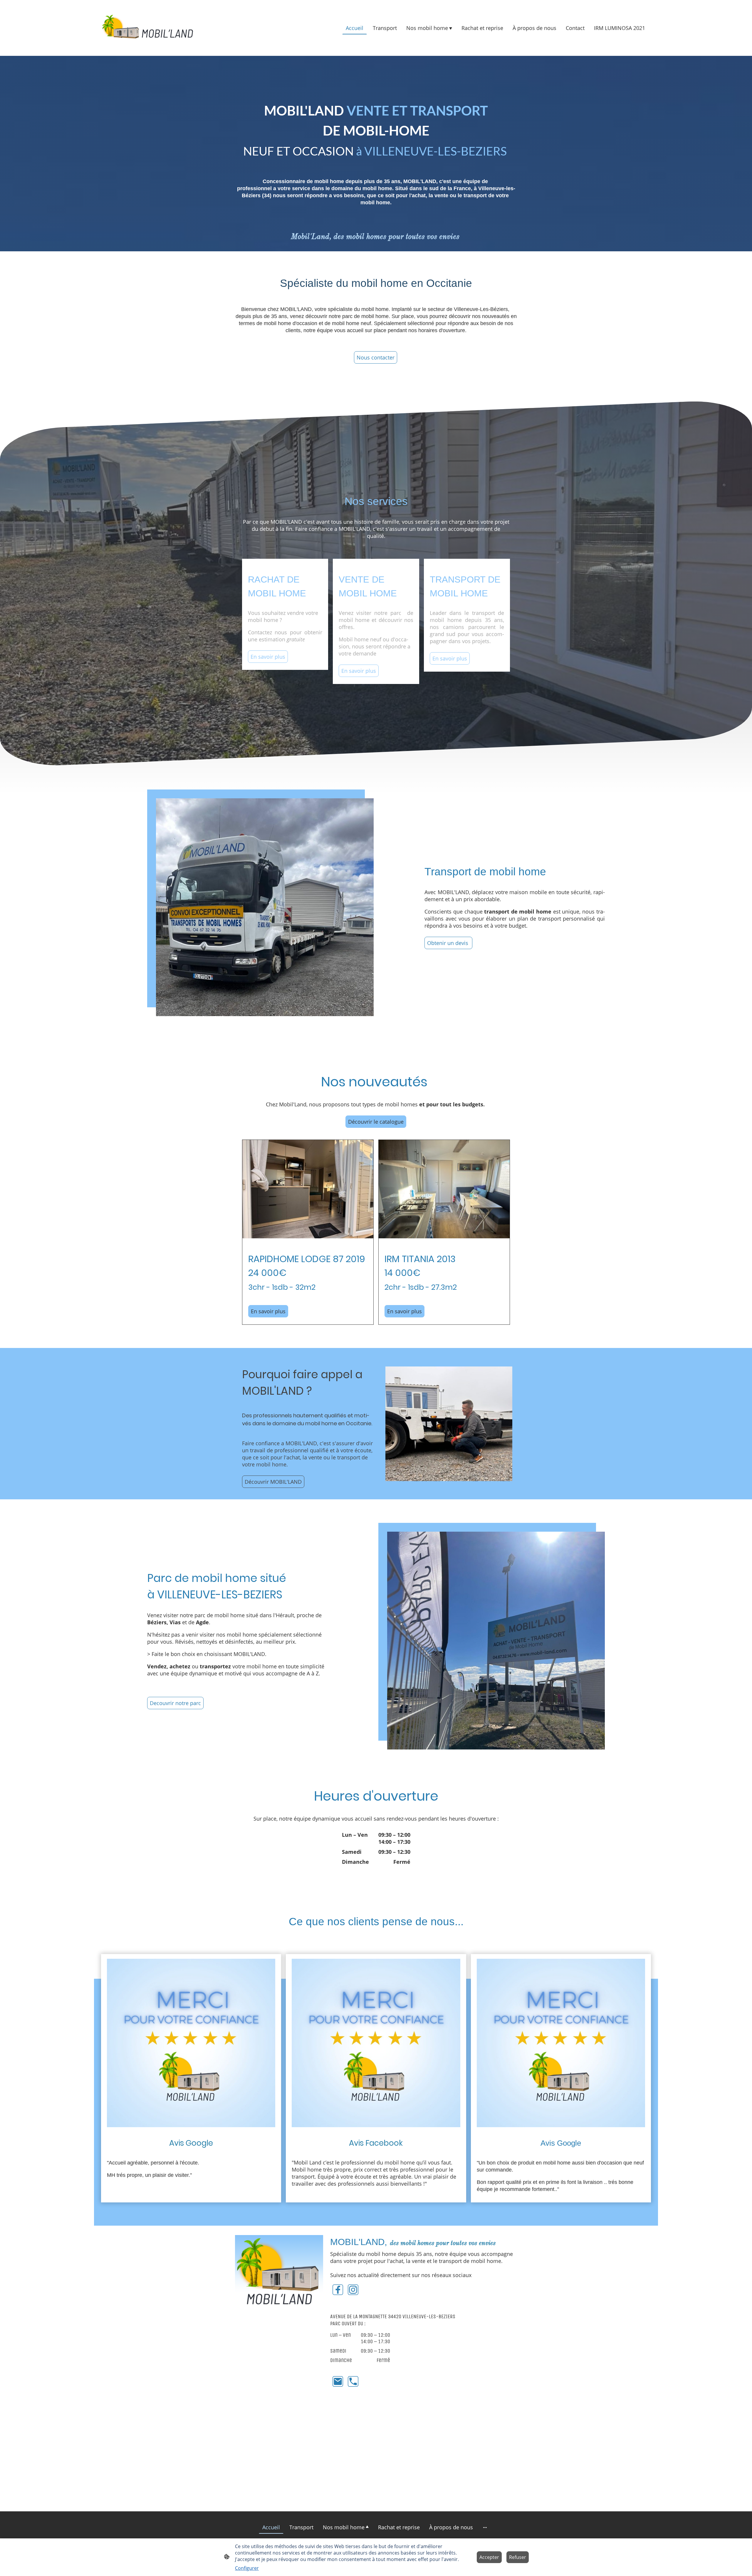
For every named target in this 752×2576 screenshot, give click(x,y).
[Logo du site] (147, 28)
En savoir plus (268, 657)
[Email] (338, 2381)
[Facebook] (338, 2290)
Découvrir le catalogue (376, 1122)
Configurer (247, 2568)
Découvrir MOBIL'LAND (273, 1482)
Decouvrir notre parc (175, 1703)
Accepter (489, 2557)
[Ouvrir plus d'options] (485, 2527)
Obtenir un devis (448, 943)
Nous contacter (376, 357)
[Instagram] (353, 2290)
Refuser (518, 2557)
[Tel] (353, 2381)
